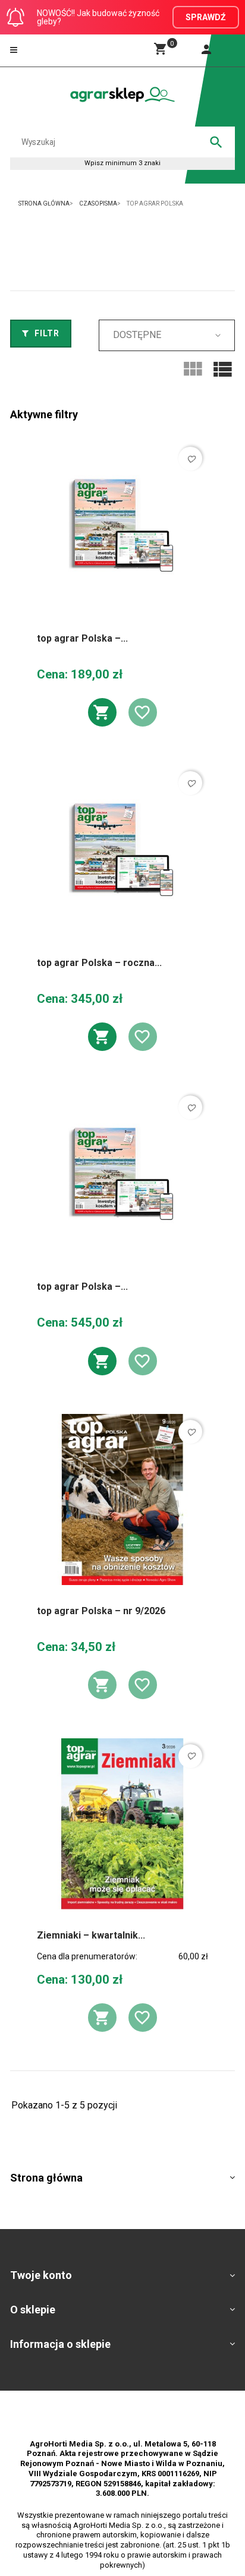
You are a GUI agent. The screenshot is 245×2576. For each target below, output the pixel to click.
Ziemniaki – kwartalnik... (91, 1935)
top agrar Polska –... (82, 638)
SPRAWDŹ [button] (206, 17)
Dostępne (137, 335)
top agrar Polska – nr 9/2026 (101, 1611)
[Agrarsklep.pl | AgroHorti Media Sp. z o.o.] (122, 94)
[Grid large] (192, 370)
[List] (222, 370)
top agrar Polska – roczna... (99, 963)
